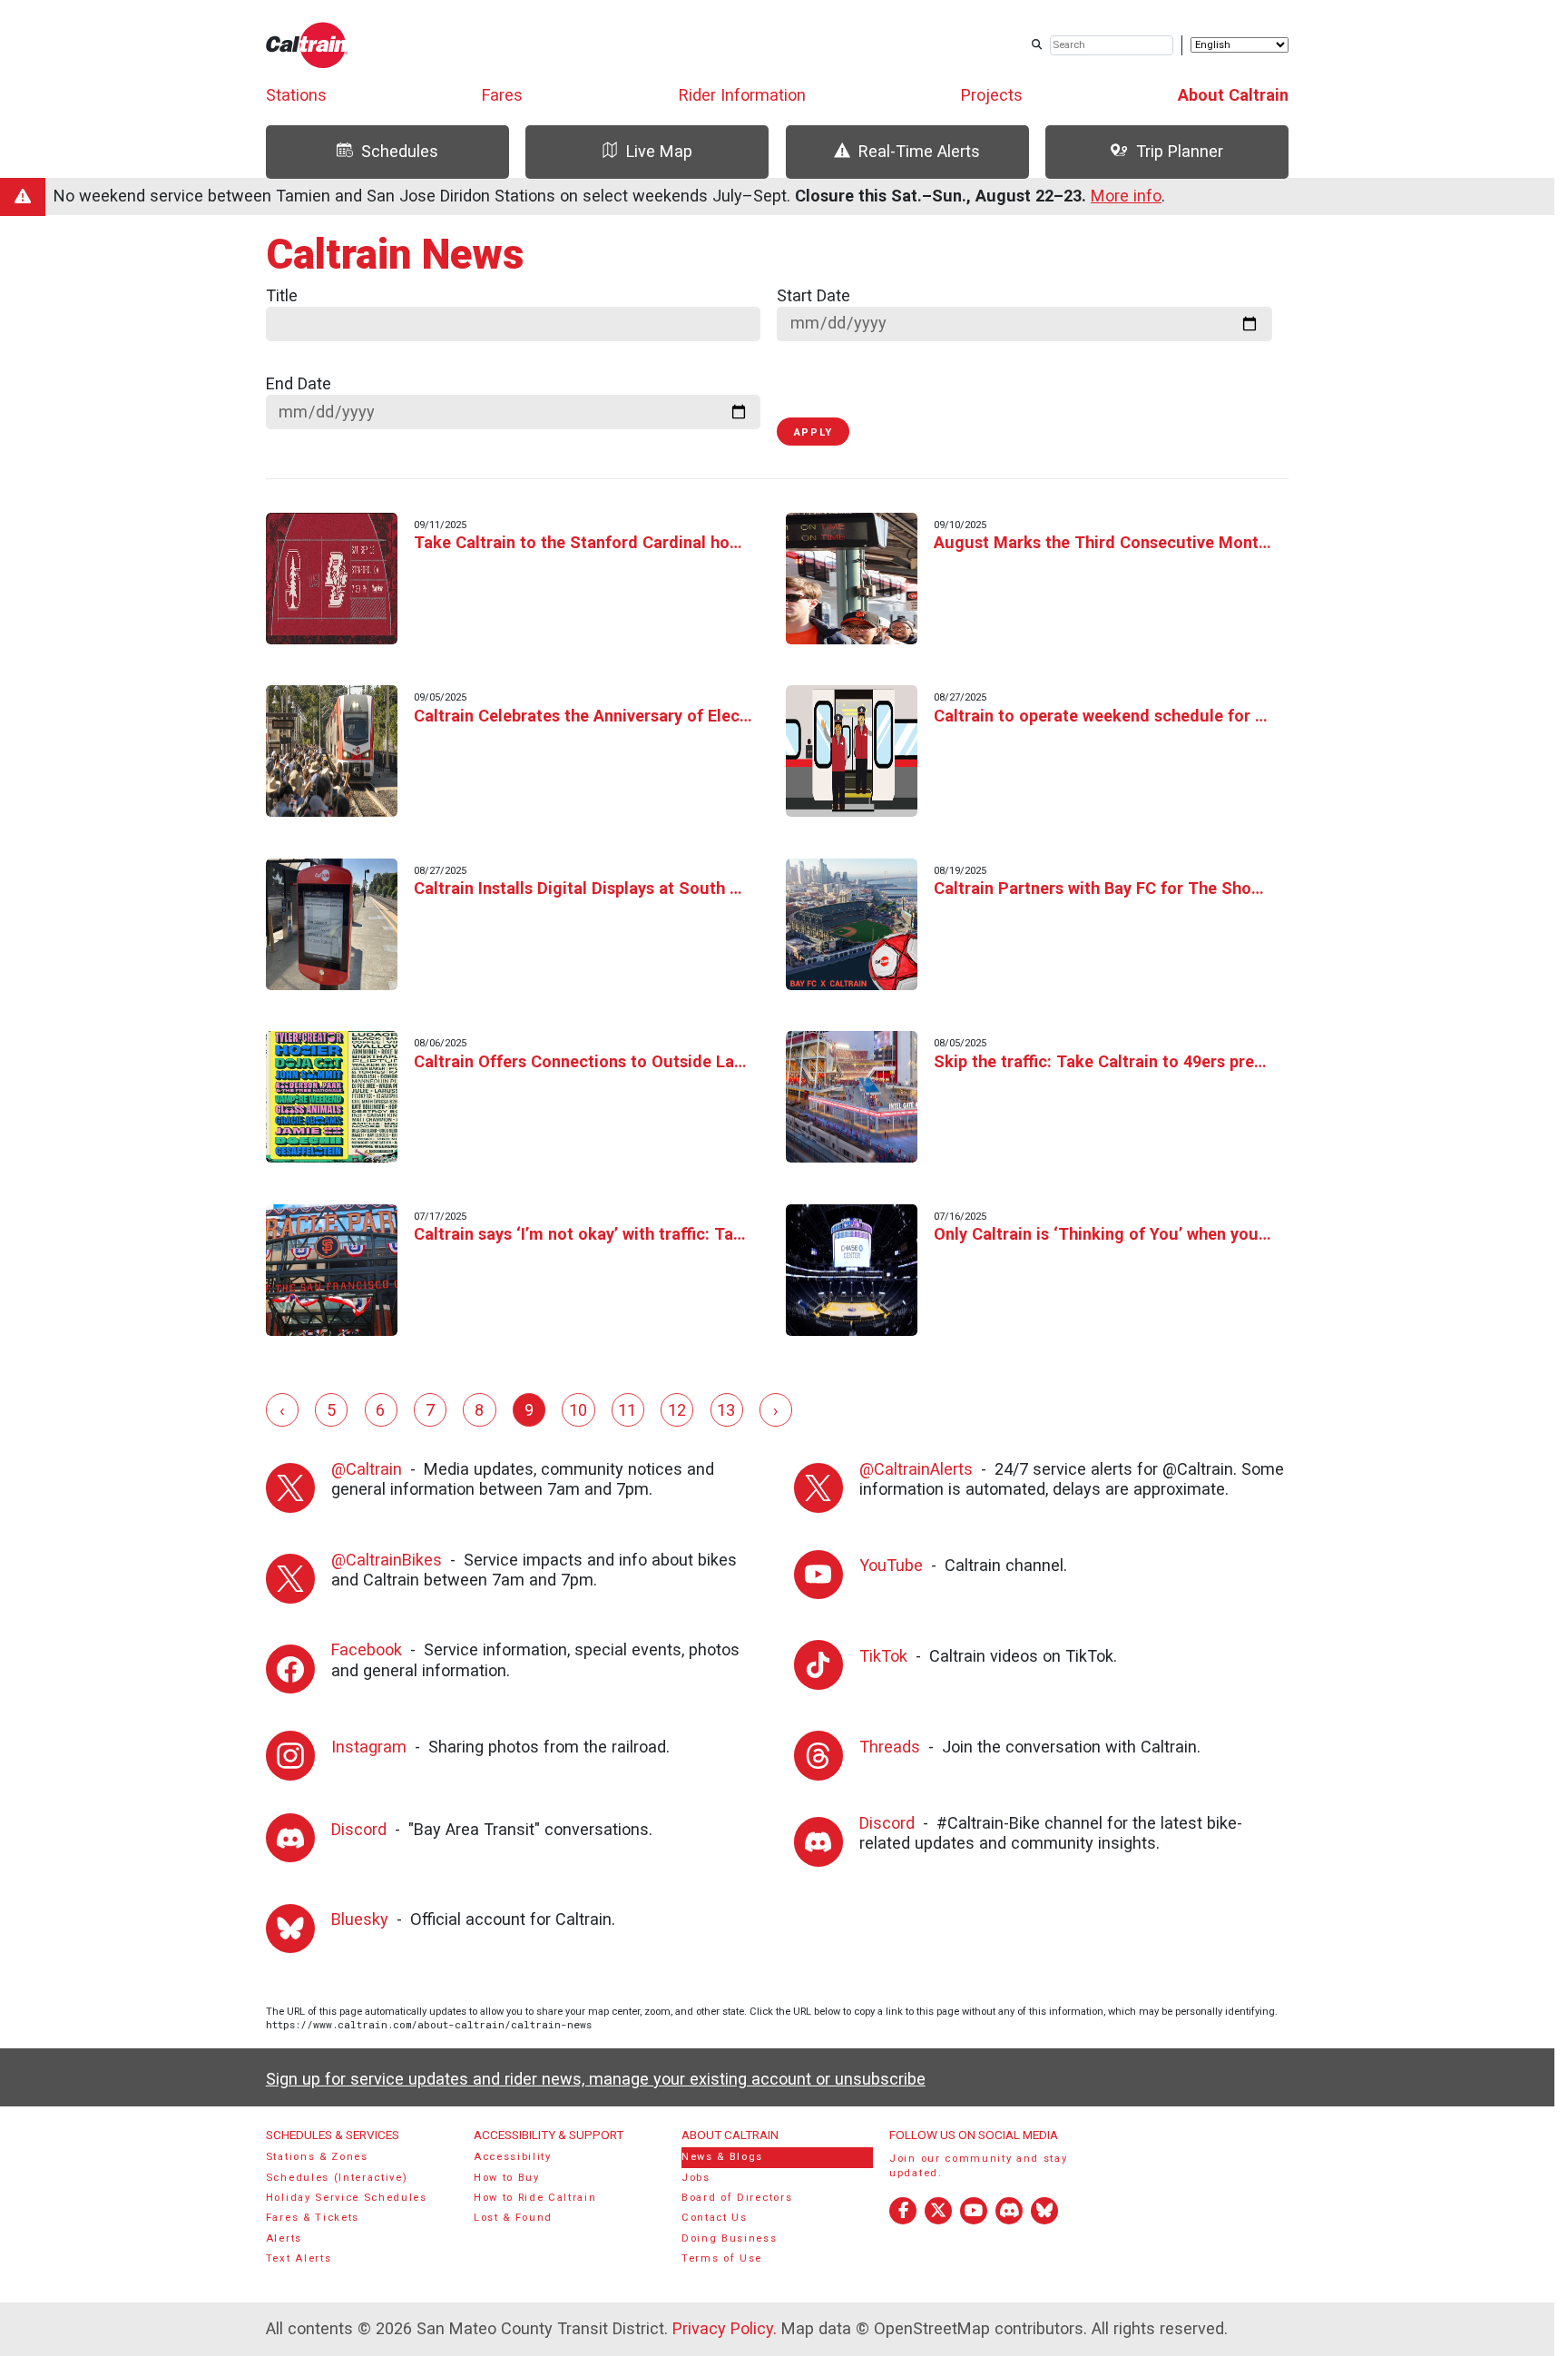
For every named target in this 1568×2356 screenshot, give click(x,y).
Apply (813, 432)
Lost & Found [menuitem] (513, 2218)
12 (677, 1410)
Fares (502, 95)
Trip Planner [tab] (1180, 151)
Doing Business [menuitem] (730, 2238)
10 (578, 1410)
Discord (359, 1829)
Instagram (369, 1747)
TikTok (883, 1656)
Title (282, 295)
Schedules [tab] (400, 151)
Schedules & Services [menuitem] (333, 2135)
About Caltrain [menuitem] (730, 2135)
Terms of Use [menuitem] (722, 2258)
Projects (992, 95)
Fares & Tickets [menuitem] (313, 2218)
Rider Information (742, 95)
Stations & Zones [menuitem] (317, 2157)
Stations (296, 95)
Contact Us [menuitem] (715, 2218)
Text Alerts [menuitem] (299, 2258)
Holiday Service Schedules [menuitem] (347, 2198)
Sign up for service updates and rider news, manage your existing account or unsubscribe (596, 2079)
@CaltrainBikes (387, 1560)
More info (1126, 196)
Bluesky (360, 1919)
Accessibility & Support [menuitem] (549, 2135)
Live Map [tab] (659, 151)
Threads (890, 1747)
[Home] (307, 45)
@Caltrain (367, 1469)
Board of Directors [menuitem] (737, 2198)
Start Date (813, 295)
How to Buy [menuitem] (507, 2178)
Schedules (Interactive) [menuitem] (337, 2178)
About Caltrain (1233, 95)
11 (627, 1410)
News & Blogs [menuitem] (722, 2157)
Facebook (367, 1649)
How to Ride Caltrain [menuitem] (535, 2198)
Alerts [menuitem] (284, 2238)
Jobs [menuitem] (696, 2178)
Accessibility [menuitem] (513, 2157)
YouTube (891, 1565)
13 (726, 1410)
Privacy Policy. (725, 2328)
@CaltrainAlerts (916, 1469)
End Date (299, 383)
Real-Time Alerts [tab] (919, 151)
